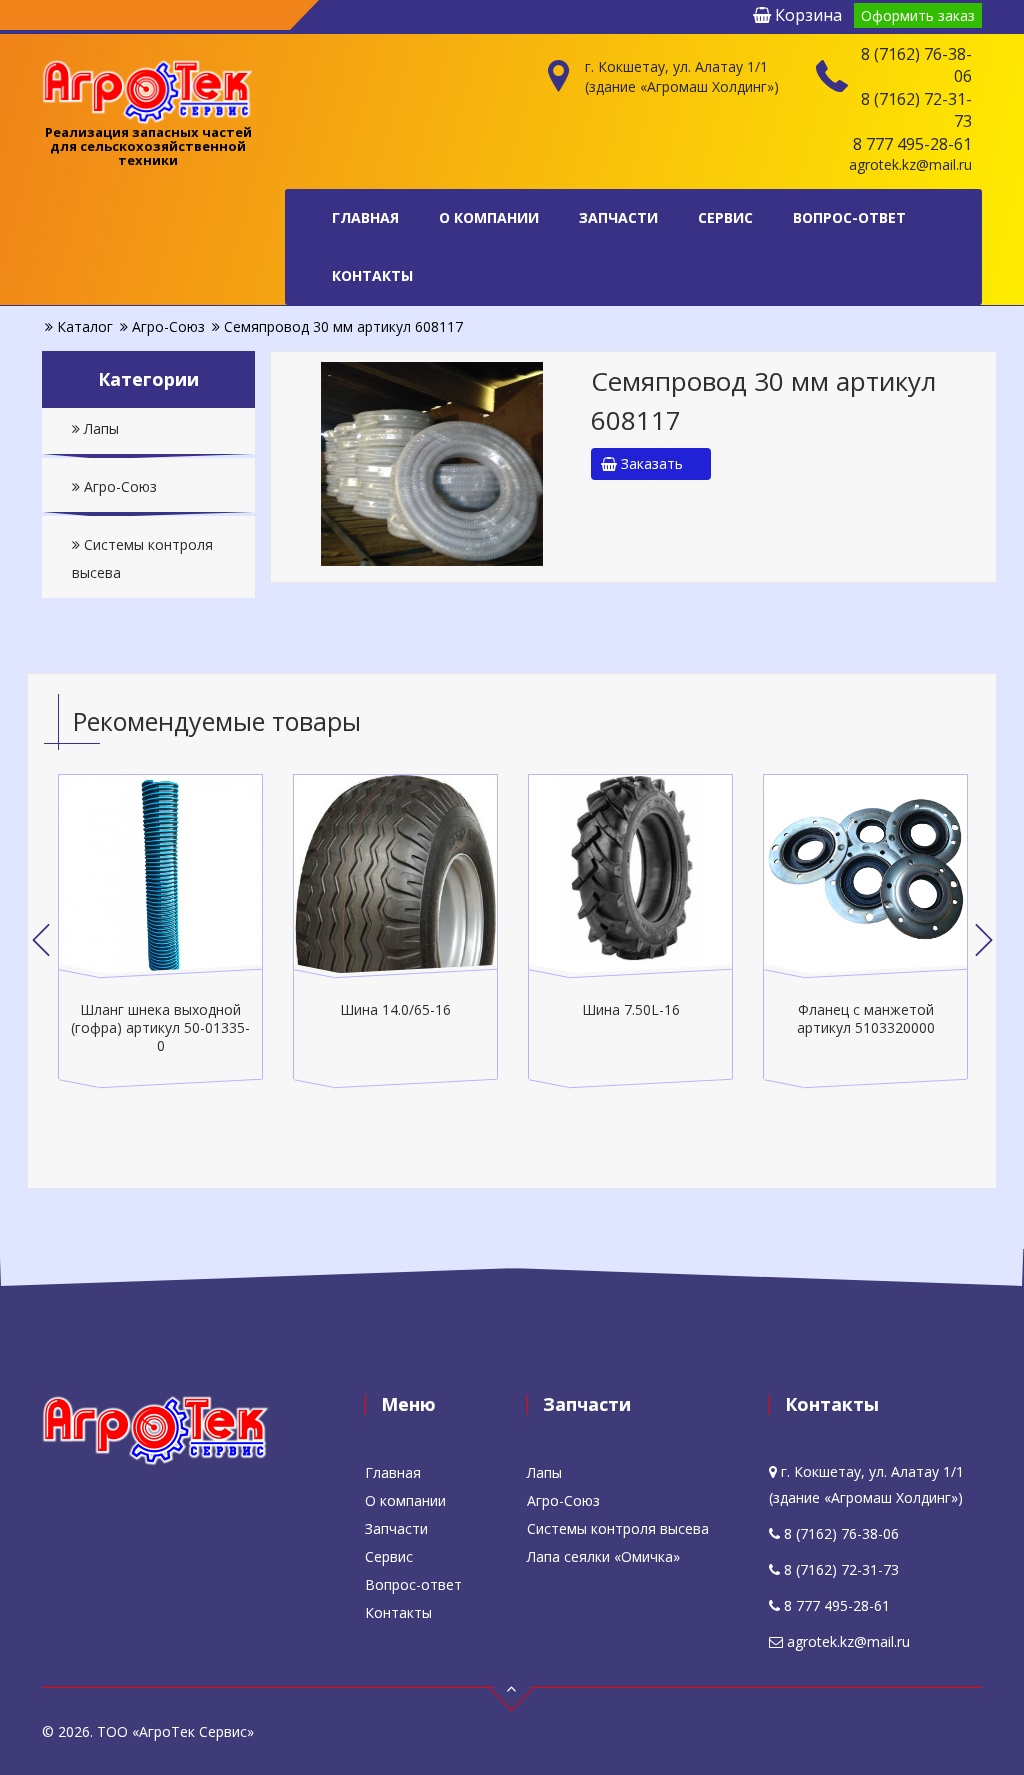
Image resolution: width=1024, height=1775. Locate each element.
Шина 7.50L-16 (631, 1009)
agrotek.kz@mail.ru (910, 164)
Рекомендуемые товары (217, 721)
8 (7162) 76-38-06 (916, 65)
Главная (365, 217)
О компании (489, 217)
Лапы (99, 428)
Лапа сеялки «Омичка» (603, 1556)
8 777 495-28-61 (912, 144)
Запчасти (618, 217)
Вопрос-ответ (849, 217)
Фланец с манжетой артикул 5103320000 (866, 1018)
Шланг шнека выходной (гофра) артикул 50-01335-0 (160, 1027)
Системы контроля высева (142, 558)
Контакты (372, 275)
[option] (160, 931)
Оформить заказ (918, 15)
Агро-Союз (118, 486)
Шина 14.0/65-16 (395, 1009)
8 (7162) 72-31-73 (916, 110)
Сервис (725, 217)
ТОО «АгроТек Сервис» (175, 1731)
